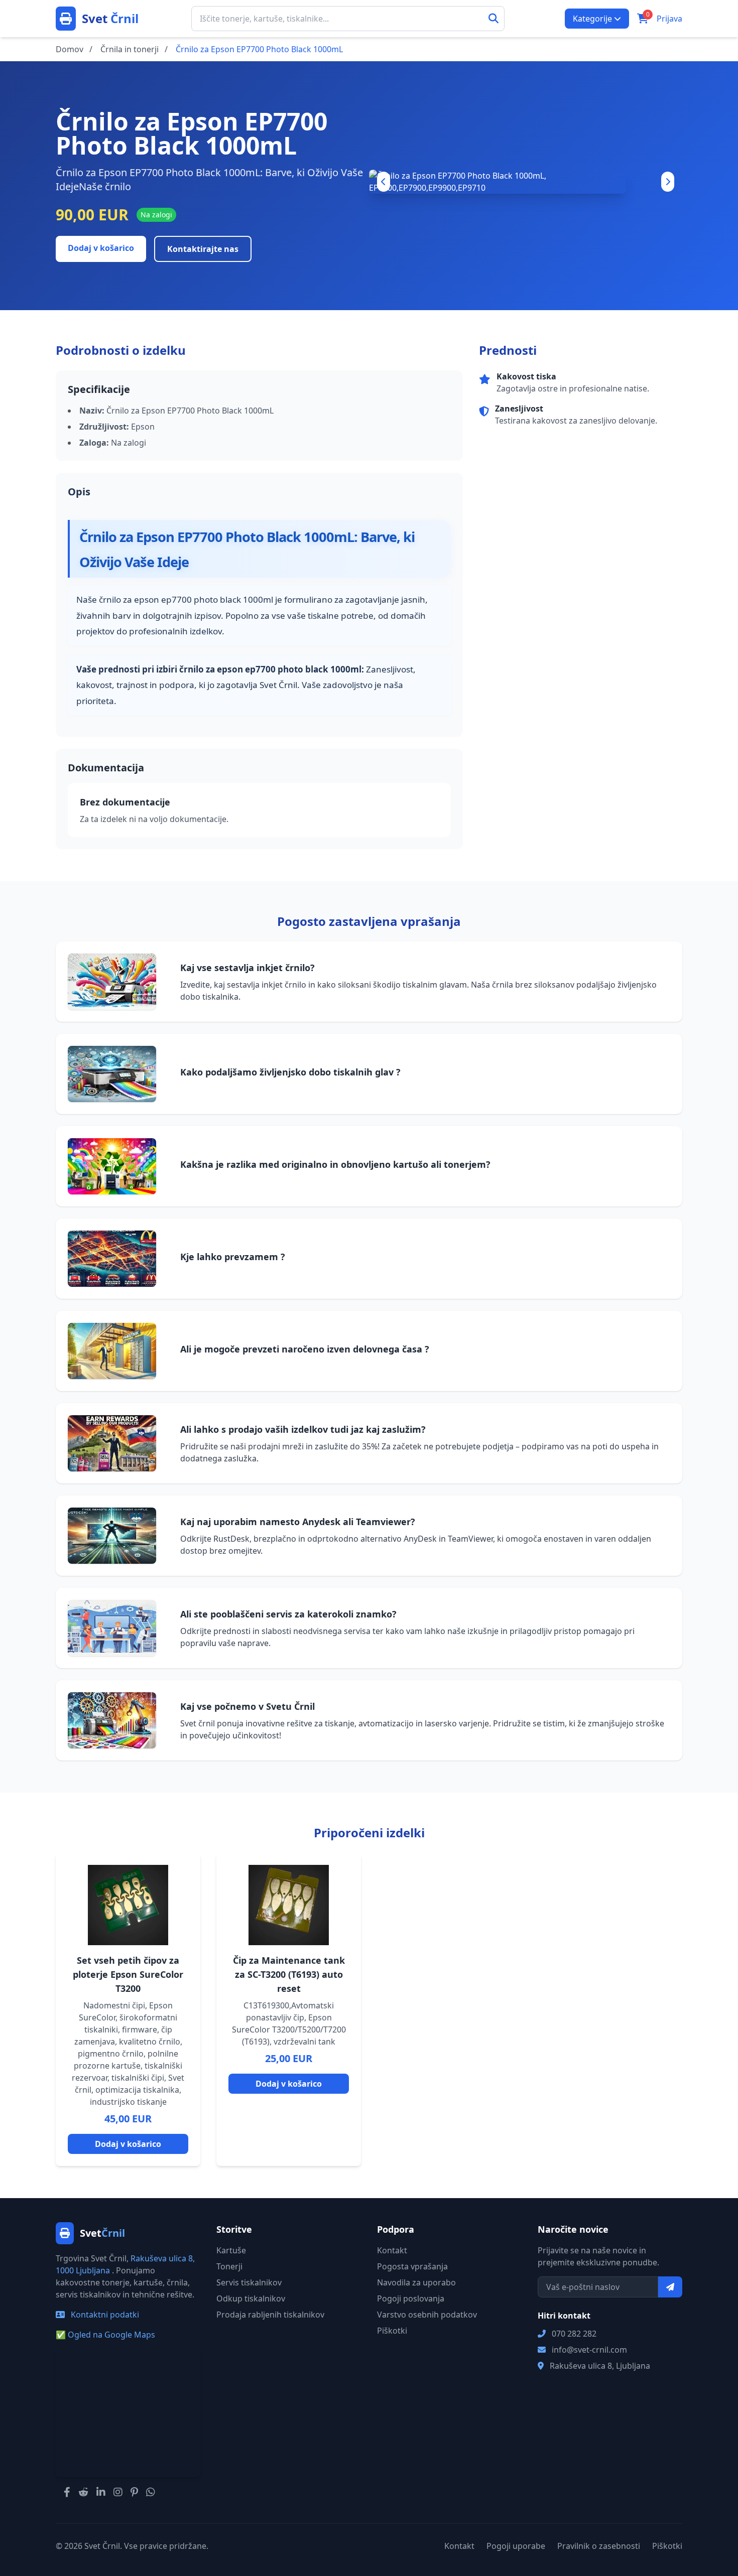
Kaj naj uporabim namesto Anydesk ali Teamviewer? (298, 1522)
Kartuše (231, 2250)
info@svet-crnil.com (589, 2350)
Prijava (669, 19)
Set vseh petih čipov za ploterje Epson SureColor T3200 (128, 1974)
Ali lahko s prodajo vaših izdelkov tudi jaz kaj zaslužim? (303, 1429)
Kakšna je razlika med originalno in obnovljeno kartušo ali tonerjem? (335, 1164)
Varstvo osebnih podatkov (427, 2315)
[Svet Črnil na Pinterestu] (134, 2492)
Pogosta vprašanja (412, 2266)
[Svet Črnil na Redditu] (83, 2492)
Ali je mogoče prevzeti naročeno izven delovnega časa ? (305, 1349)
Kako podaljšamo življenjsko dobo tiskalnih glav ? (290, 1072)
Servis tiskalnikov (249, 2282)
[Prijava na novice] (670, 2287)
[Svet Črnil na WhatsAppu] (151, 2492)
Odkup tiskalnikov (251, 2298)
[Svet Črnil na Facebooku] (67, 2492)
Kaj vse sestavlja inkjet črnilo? (248, 968)
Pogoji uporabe (516, 2546)
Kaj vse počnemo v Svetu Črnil (248, 1706)
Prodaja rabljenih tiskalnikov (270, 2315)
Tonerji (229, 2266)
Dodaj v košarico (101, 248)
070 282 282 (574, 2334)
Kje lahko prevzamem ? (233, 1257)
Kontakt (392, 2250)
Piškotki (392, 2331)
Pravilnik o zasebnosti (599, 2546)
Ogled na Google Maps (105, 2335)
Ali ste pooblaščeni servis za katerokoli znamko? (288, 1614)
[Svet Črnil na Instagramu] (118, 2492)
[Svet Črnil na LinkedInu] (101, 2492)
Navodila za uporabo (416, 2282)
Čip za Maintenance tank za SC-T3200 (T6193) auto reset (289, 1974)
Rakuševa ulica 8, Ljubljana (600, 2366)
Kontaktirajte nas (203, 249)
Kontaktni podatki (104, 2315)
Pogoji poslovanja (411, 2298)
